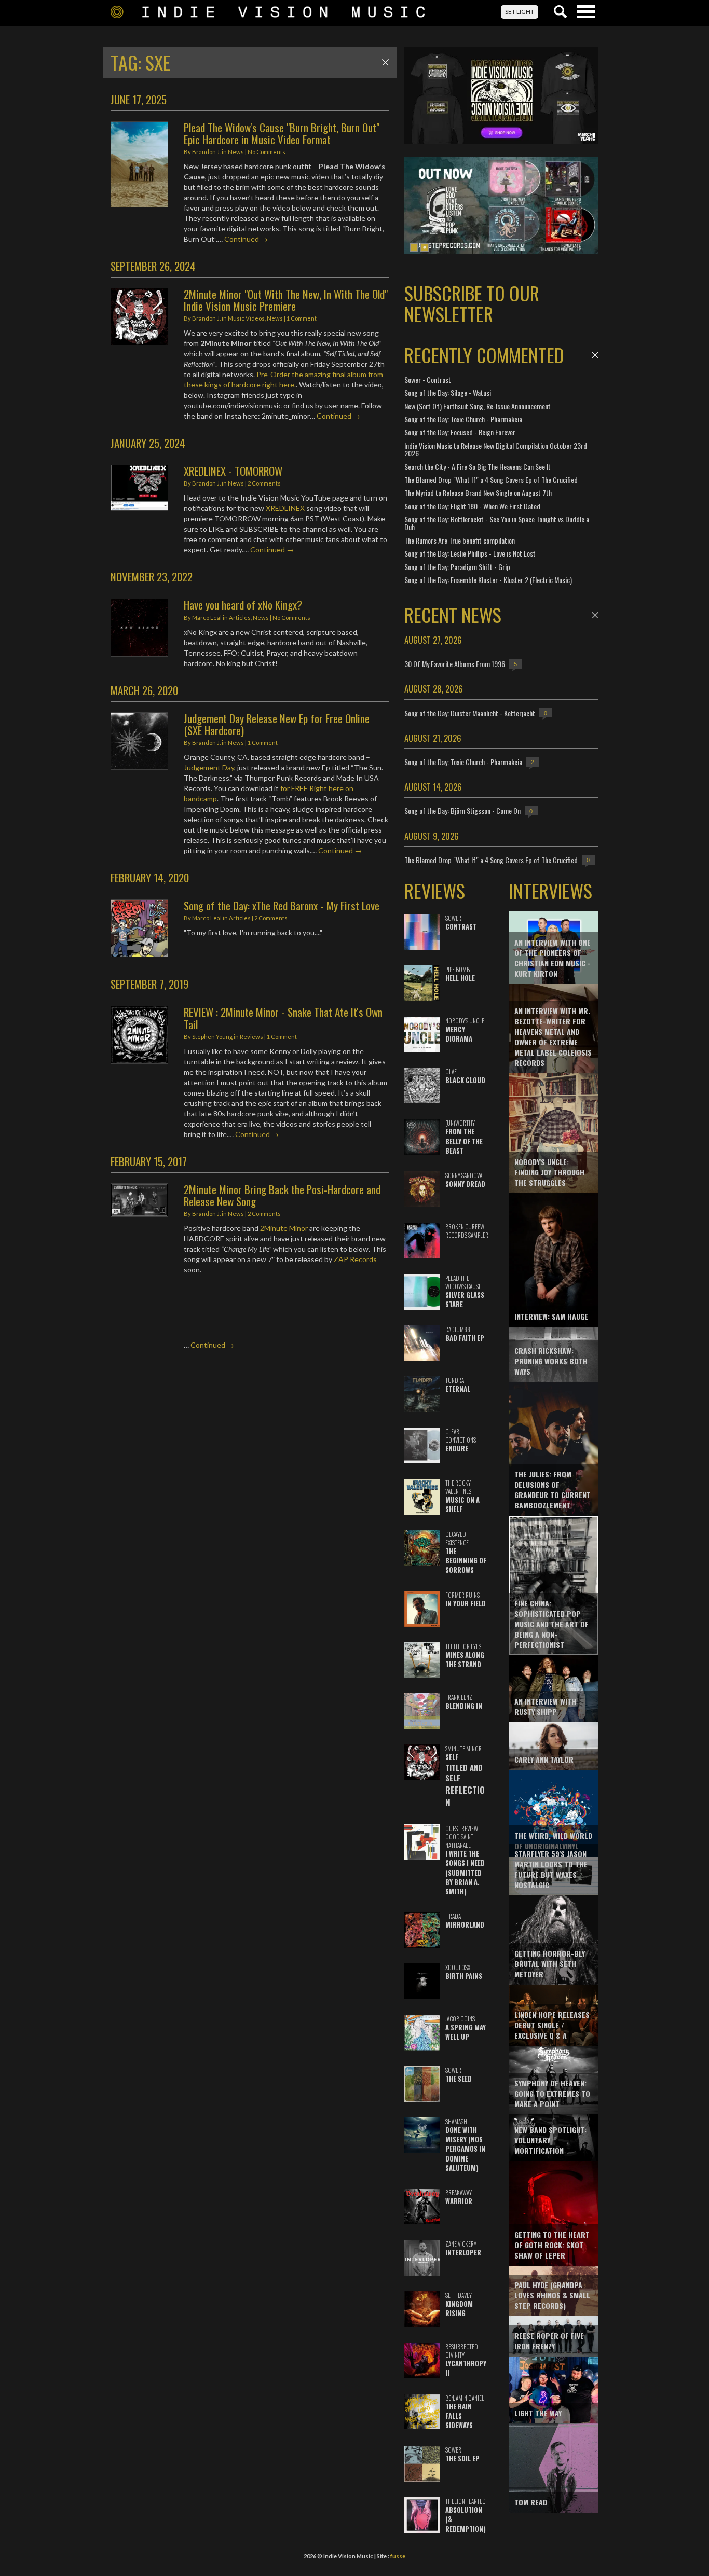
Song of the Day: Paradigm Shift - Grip (457, 567)
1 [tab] (414, 247)
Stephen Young (212, 1037)
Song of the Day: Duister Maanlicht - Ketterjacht (470, 713)
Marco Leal (207, 618)
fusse (398, 2556)
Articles (240, 618)
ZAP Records (355, 1259)
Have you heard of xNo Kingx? (243, 605)
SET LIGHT (520, 12)
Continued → (246, 239)
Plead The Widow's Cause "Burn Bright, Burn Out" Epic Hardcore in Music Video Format (282, 133)
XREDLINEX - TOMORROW (233, 471)
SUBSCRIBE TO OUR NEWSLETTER (472, 303)
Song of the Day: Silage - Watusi (448, 392)
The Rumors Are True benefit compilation (460, 540)
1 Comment (302, 318)
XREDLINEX (285, 508)
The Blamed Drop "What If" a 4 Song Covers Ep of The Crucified (491, 480)
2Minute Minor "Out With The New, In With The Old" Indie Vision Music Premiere (286, 300)
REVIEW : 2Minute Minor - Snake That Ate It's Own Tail (283, 1018)
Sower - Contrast (428, 379)
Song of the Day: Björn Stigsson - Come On (462, 811)
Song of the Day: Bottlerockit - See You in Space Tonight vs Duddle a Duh (497, 523)
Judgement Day (209, 767)
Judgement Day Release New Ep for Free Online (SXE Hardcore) (277, 724)
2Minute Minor (284, 1228)
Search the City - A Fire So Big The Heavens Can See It (478, 467)
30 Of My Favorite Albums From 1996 (455, 664)
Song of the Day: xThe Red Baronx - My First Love (282, 905)
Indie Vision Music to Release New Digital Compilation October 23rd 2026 (496, 449)
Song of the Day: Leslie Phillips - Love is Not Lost (470, 553)
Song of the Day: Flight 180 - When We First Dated (472, 506)
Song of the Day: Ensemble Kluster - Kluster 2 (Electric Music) (488, 580)
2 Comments (264, 483)
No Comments (267, 152)
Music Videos (246, 318)
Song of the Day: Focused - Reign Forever (460, 432)
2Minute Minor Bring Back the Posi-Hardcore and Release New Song (282, 1195)
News (236, 152)
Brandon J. (206, 152)
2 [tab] (425, 247)
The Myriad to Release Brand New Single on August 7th (478, 493)
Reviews (251, 1037)
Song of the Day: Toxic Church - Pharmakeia (463, 419)
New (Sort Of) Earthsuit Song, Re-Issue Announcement (478, 406)
